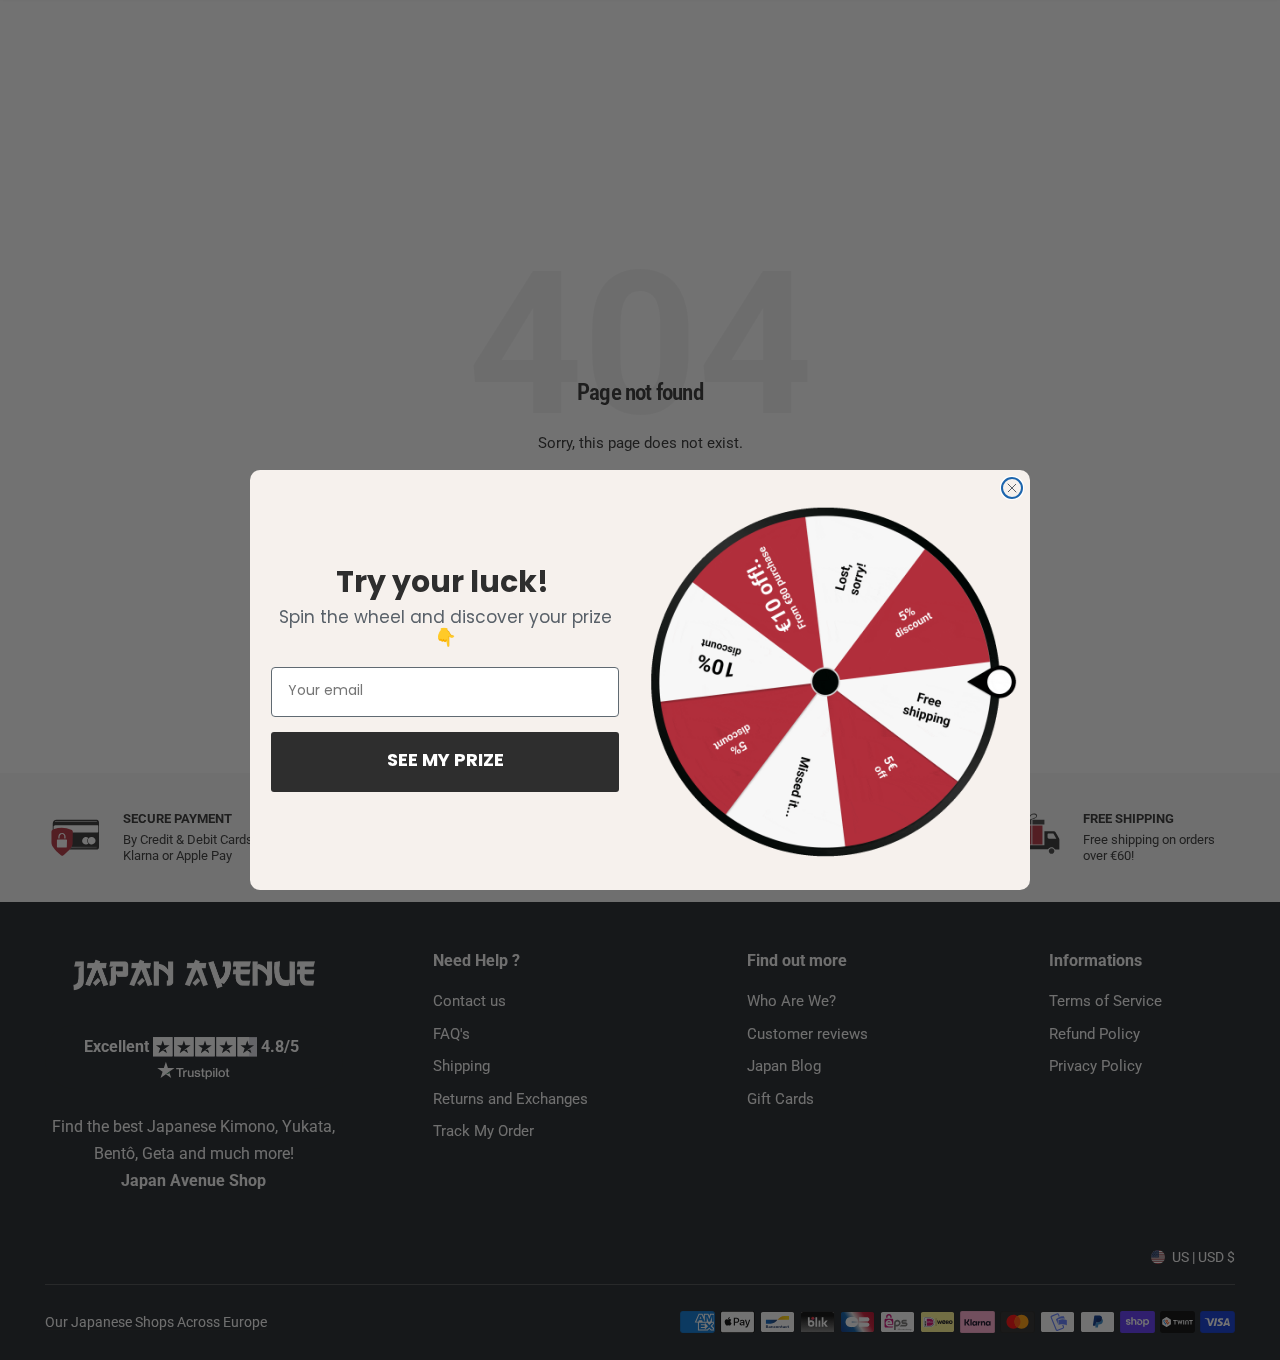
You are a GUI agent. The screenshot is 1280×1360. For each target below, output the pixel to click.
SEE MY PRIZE (445, 762)
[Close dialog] (1012, 488)
